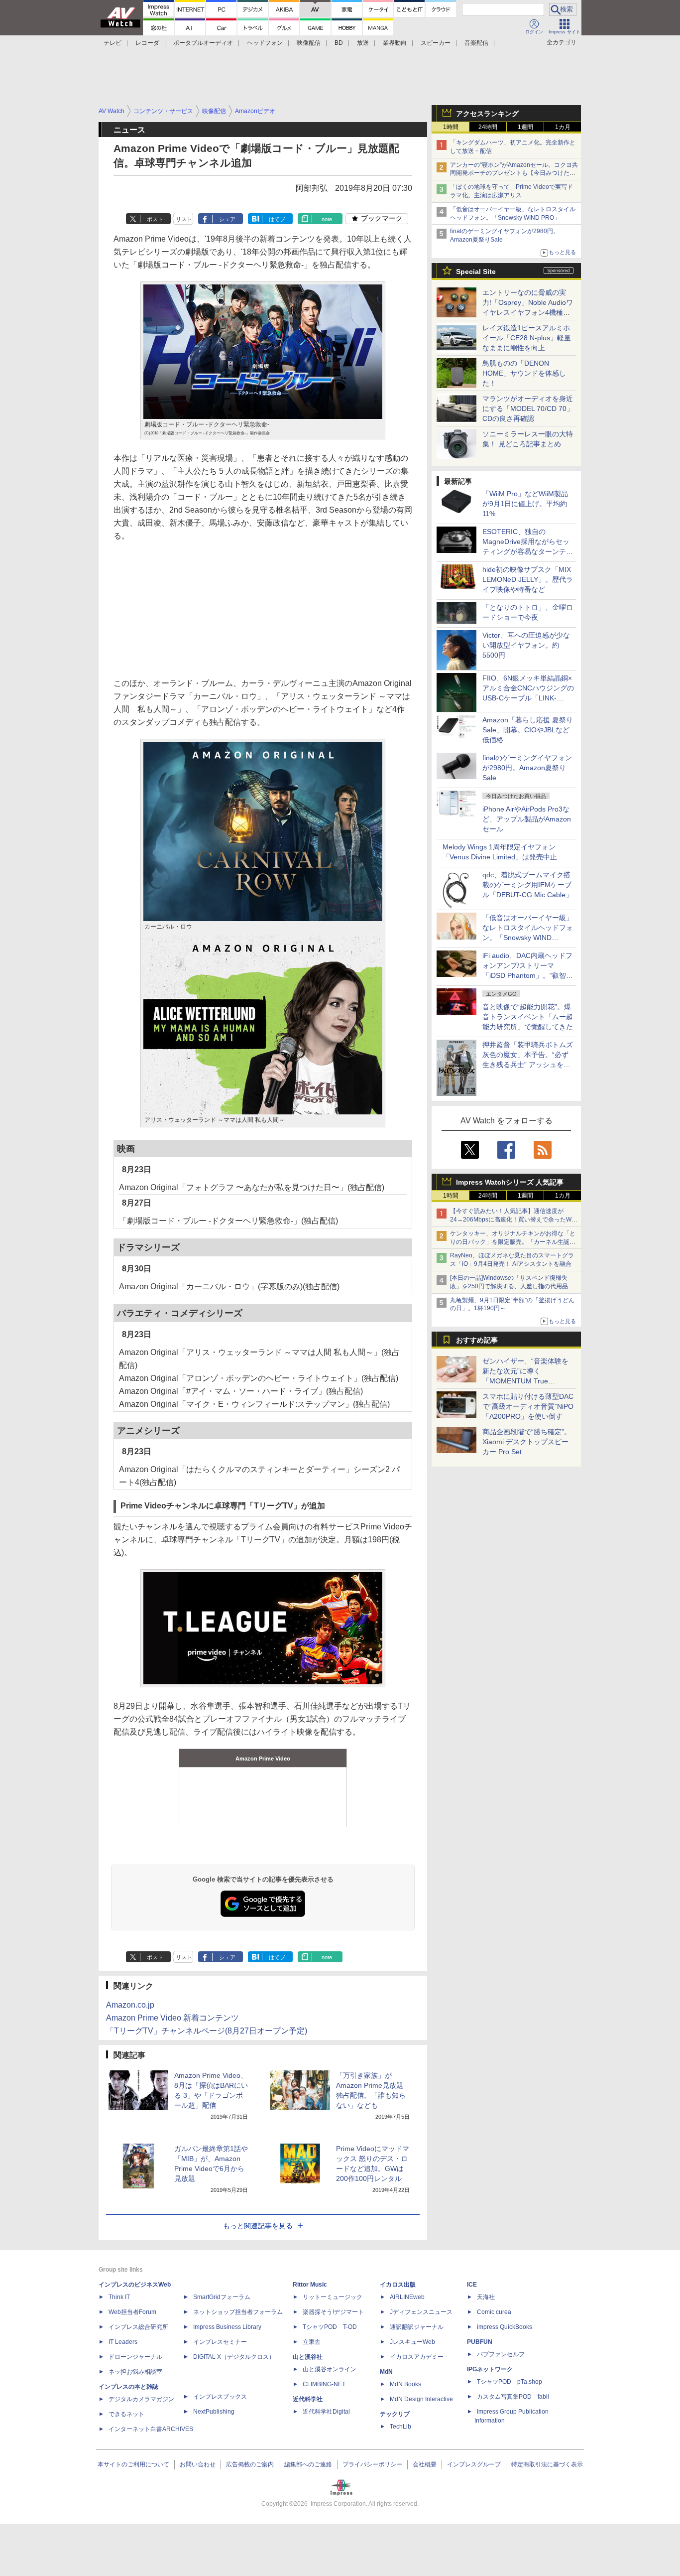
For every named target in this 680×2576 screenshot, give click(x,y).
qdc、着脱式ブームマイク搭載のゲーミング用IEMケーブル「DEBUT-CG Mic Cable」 (527, 885)
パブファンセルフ (501, 2354)
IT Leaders (123, 2342)
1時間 (451, 127)
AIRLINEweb (407, 2297)
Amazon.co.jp (130, 2005)
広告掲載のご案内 (250, 2464)
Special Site (476, 271)
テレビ (113, 43)
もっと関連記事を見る (258, 2226)
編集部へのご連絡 (308, 2464)
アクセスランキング (487, 114)
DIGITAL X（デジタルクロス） (234, 2357)
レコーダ (147, 43)
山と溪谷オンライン (330, 2369)
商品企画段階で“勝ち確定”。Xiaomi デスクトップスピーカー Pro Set (527, 1442)
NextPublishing (214, 2412)
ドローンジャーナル (135, 2357)
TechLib (400, 2427)
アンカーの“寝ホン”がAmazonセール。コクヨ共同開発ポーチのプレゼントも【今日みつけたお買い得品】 (514, 173)
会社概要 (425, 2464)
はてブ (277, 219)
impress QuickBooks (505, 2327)
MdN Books (405, 2384)
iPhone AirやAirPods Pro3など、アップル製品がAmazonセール (527, 819)
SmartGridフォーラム (222, 2297)
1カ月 (563, 127)
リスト (184, 219)
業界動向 (395, 43)
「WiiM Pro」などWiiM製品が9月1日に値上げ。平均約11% (525, 504)
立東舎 (312, 2342)
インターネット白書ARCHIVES (151, 2429)
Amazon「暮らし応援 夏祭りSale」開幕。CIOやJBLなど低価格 (528, 730)
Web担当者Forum (132, 2312)
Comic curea (494, 2312)
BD (339, 43)
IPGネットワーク (490, 2369)
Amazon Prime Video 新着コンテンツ (172, 2018)
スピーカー (436, 43)
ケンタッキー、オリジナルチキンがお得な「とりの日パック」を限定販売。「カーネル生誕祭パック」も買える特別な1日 (513, 1242)
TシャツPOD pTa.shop (510, 2382)
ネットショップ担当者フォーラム (238, 2312)
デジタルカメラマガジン (141, 2399)
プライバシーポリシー (372, 2464)
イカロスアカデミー (417, 2357)
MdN (386, 2372)
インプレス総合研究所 (138, 2327)
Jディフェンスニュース (421, 2312)
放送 (363, 43)
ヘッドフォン (265, 43)
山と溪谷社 (308, 2357)
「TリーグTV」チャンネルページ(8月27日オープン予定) (207, 2031)
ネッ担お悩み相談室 (135, 2372)
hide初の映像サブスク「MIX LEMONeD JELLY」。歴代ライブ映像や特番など (528, 579)
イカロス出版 (398, 2285)
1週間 (525, 127)
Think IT (119, 2297)
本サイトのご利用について (133, 2464)
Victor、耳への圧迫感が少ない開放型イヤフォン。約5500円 (526, 645)
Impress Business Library (227, 2327)
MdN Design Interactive (421, 2399)
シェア (227, 219)
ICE (472, 2285)
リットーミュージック (333, 2297)
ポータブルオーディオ (203, 43)
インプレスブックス (220, 2397)
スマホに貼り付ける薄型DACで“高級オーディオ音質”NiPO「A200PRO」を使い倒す (528, 1406)
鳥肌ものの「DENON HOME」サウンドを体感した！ (524, 373)
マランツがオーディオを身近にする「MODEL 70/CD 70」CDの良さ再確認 (528, 408)
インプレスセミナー (220, 2342)
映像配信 (309, 43)
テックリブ (395, 2414)
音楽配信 (476, 43)
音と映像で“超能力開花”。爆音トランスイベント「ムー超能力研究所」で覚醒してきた (528, 1017)
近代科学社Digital (326, 2412)
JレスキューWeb (412, 2342)
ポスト (155, 219)
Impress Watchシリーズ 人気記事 (510, 1182)
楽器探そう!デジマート (333, 2312)
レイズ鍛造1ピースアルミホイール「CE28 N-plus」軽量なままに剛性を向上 (527, 338)
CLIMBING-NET (324, 2384)
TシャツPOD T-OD (330, 2327)
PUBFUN (480, 2342)
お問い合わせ (198, 2464)
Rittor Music (310, 2285)
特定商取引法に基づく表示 (547, 2464)
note (327, 219)
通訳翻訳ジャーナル (417, 2327)
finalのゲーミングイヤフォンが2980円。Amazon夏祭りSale (527, 768)
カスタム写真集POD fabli (513, 2397)
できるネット (126, 2414)
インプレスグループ (474, 2464)
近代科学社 (308, 2399)
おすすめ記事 (477, 1340)
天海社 (486, 2297)
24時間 (488, 127)
